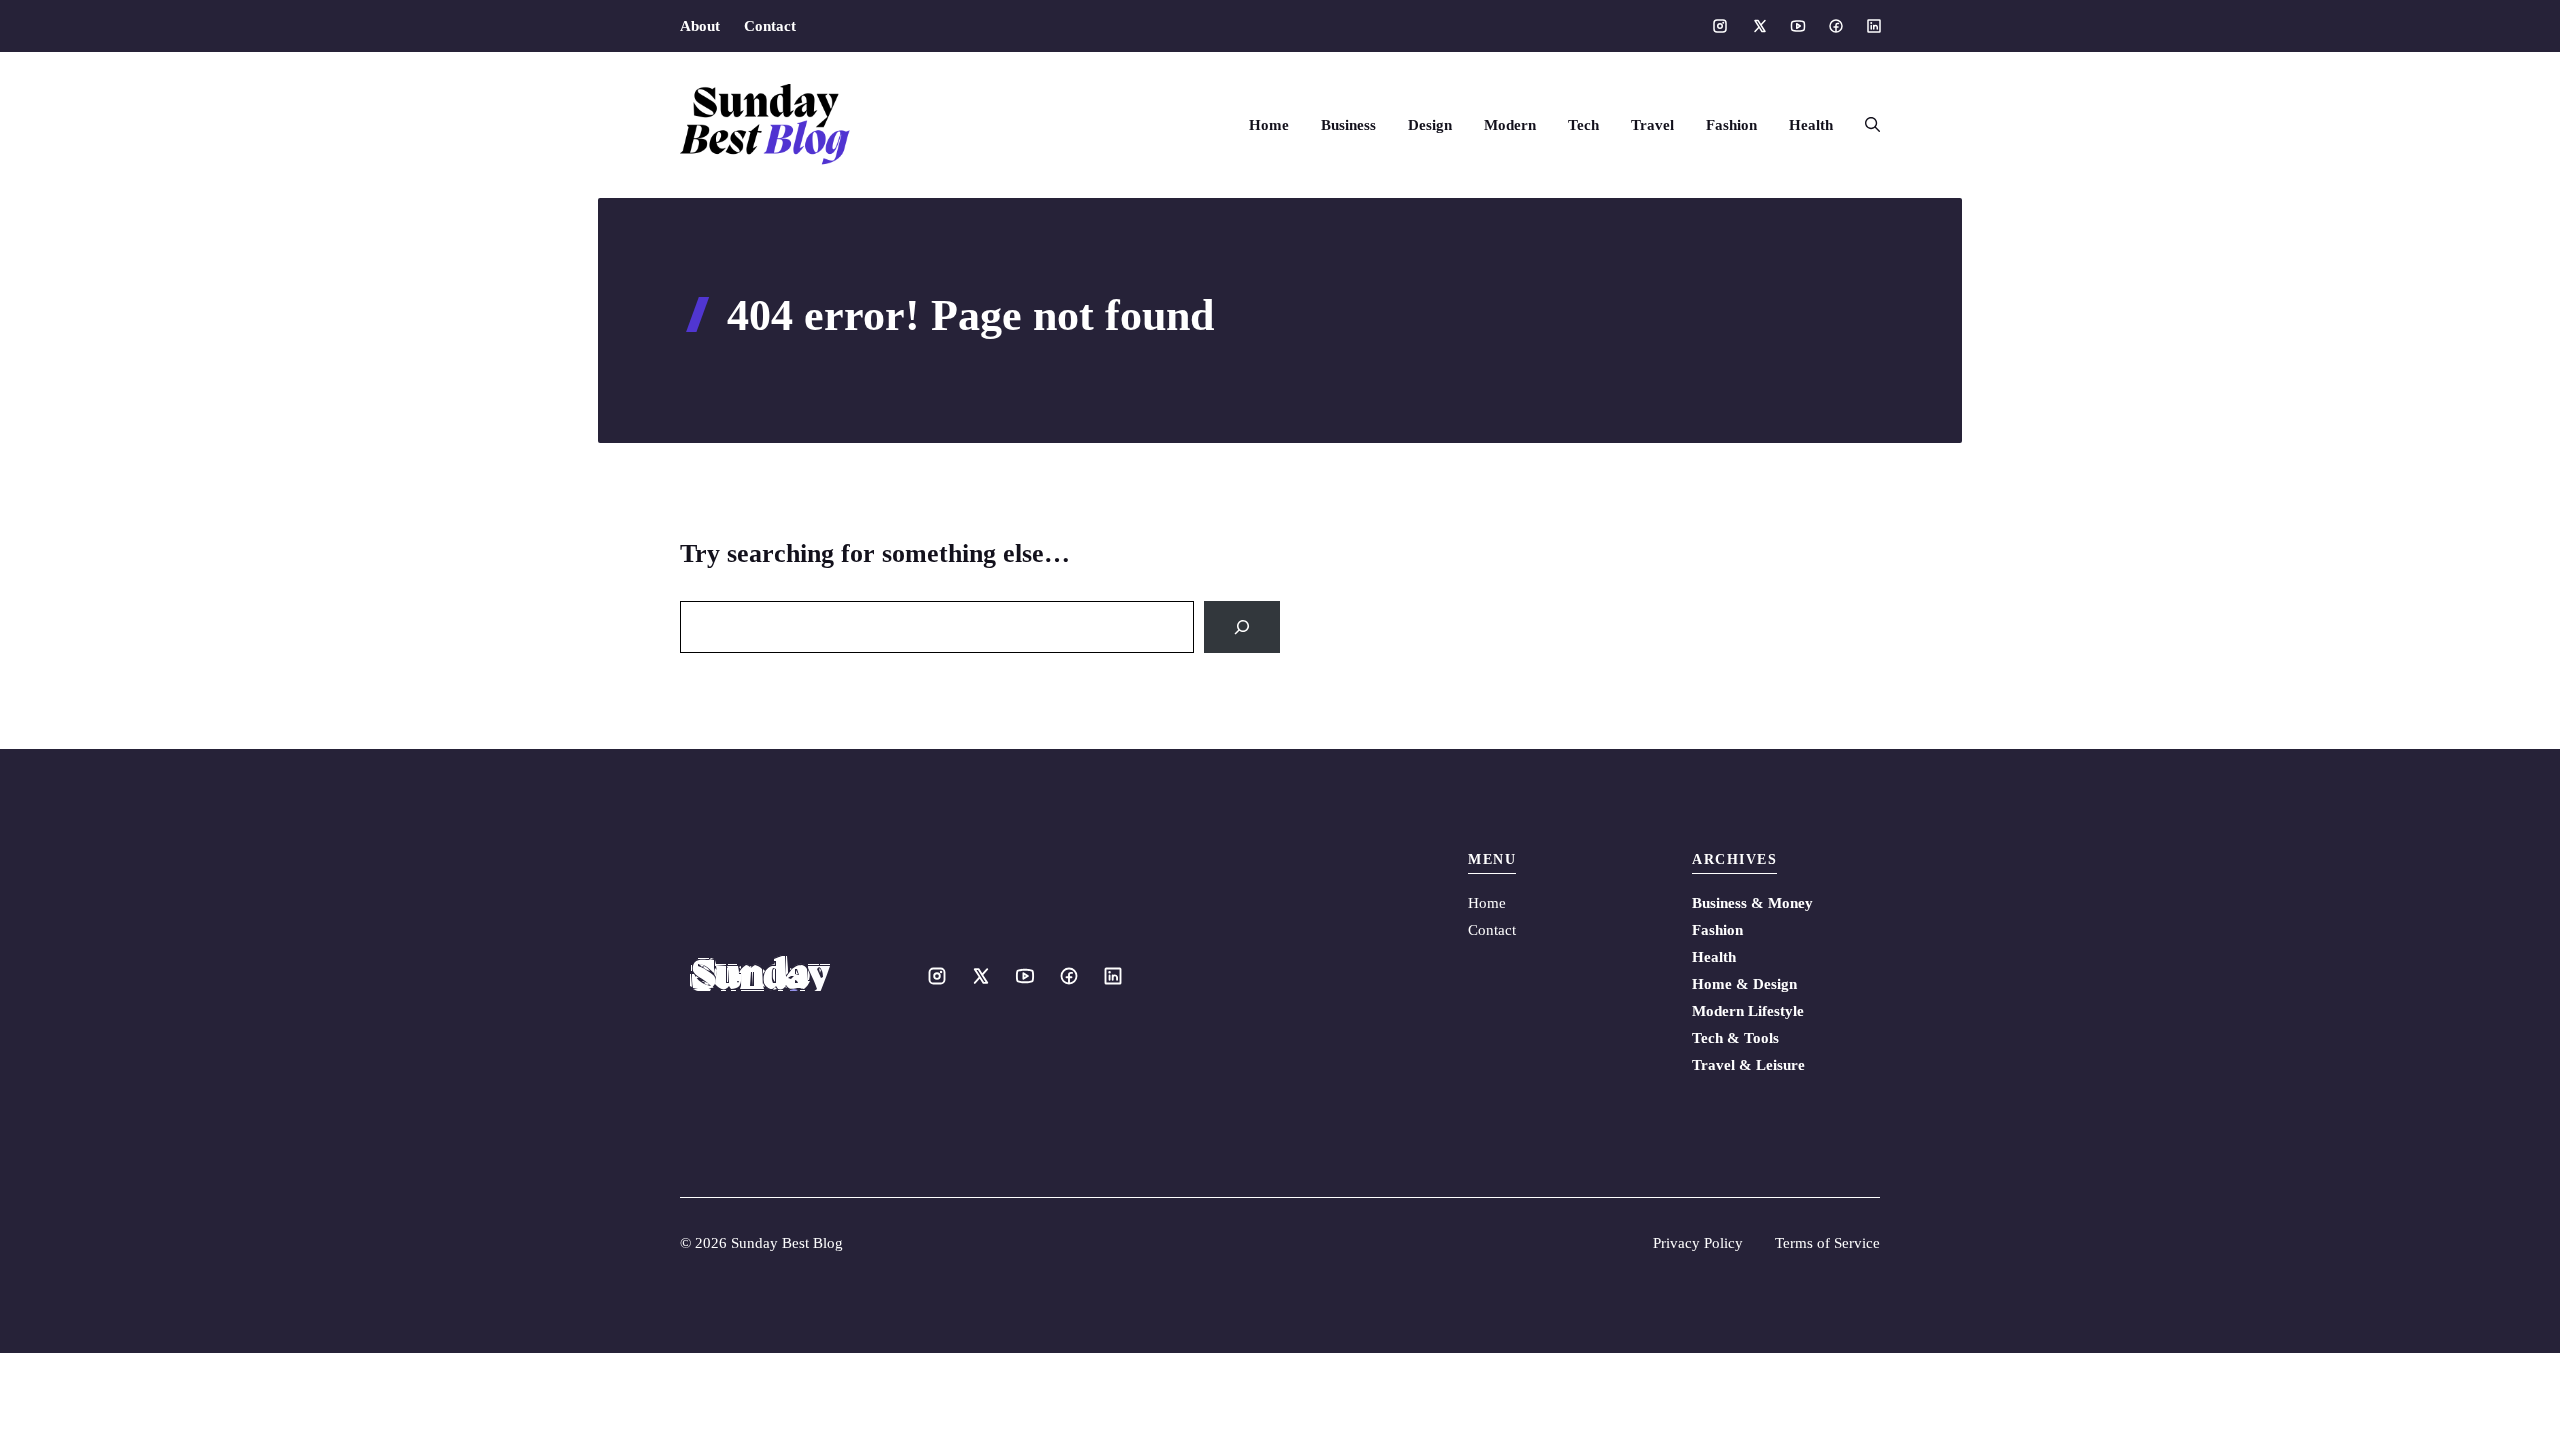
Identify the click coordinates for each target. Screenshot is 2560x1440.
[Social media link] (1720, 26)
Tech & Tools (1735, 1038)
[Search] (1242, 627)
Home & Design (1744, 984)
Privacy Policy (1698, 1243)
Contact (770, 26)
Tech (1583, 125)
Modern (1510, 125)
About (700, 26)
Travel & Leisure (1748, 1065)
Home (1269, 125)
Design (1430, 125)
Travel (1652, 125)
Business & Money (1752, 903)
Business (1348, 125)
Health (1811, 125)
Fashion (1731, 125)
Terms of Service (1827, 1243)
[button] (1864, 125)
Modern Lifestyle (1748, 1011)
